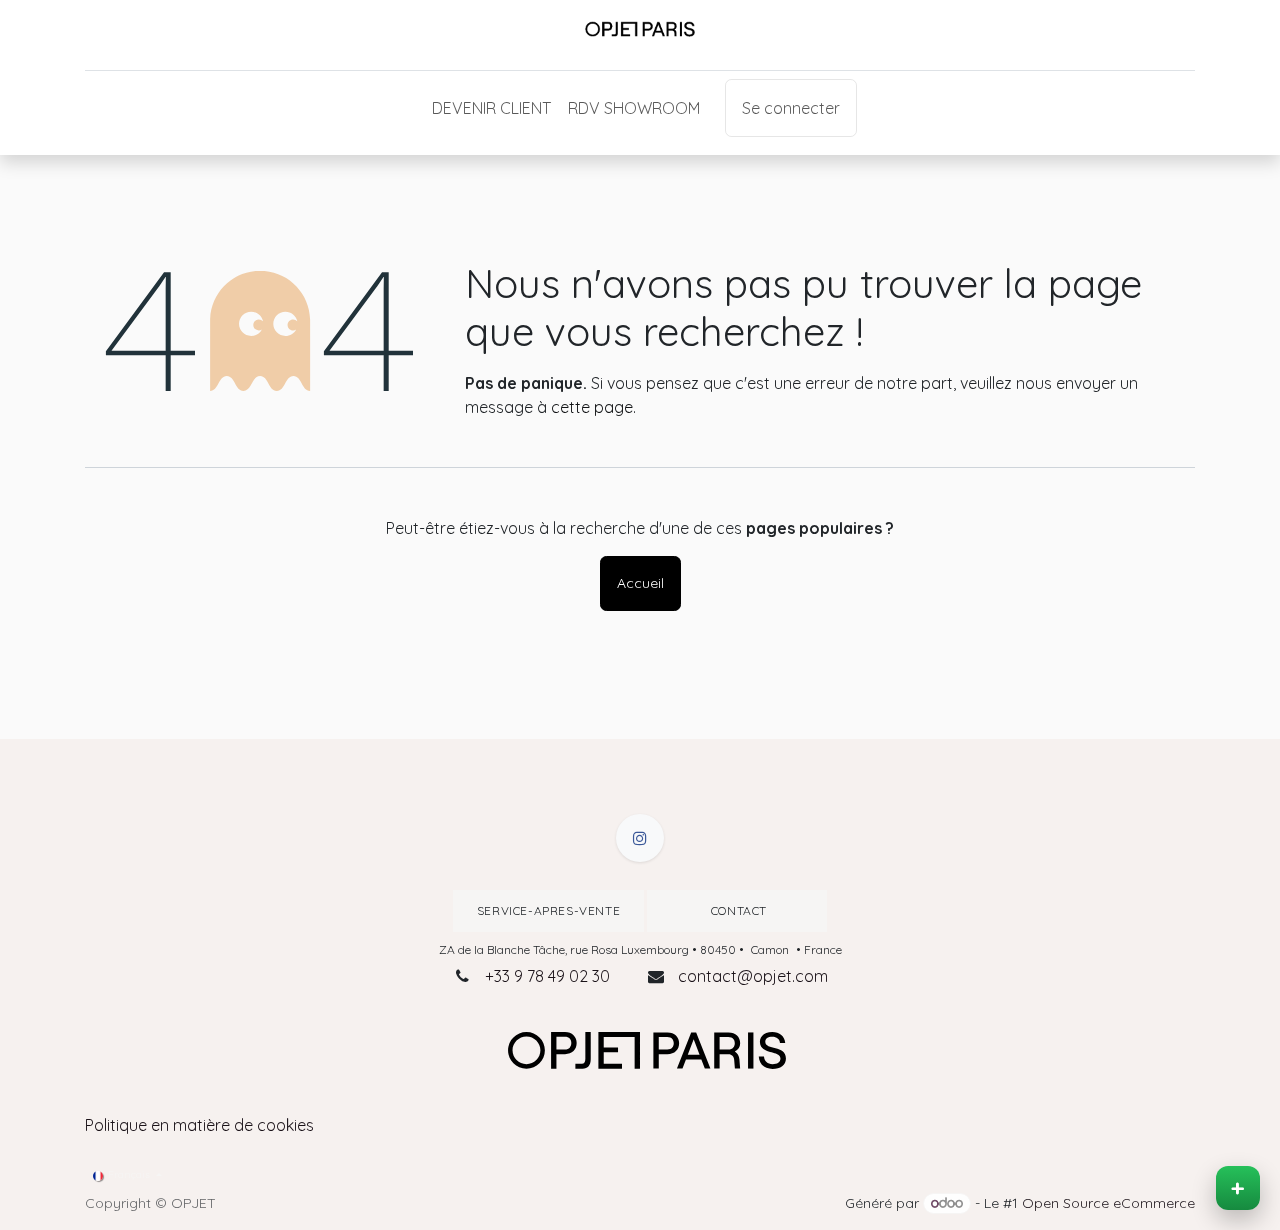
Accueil (640, 583)
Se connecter (791, 108)
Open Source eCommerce (1108, 1203)
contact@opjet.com (753, 976)
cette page (592, 407)
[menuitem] (491, 108)
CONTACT (737, 910)
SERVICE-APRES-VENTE (548, 910)
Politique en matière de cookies (199, 1125)
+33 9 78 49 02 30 (547, 976)
